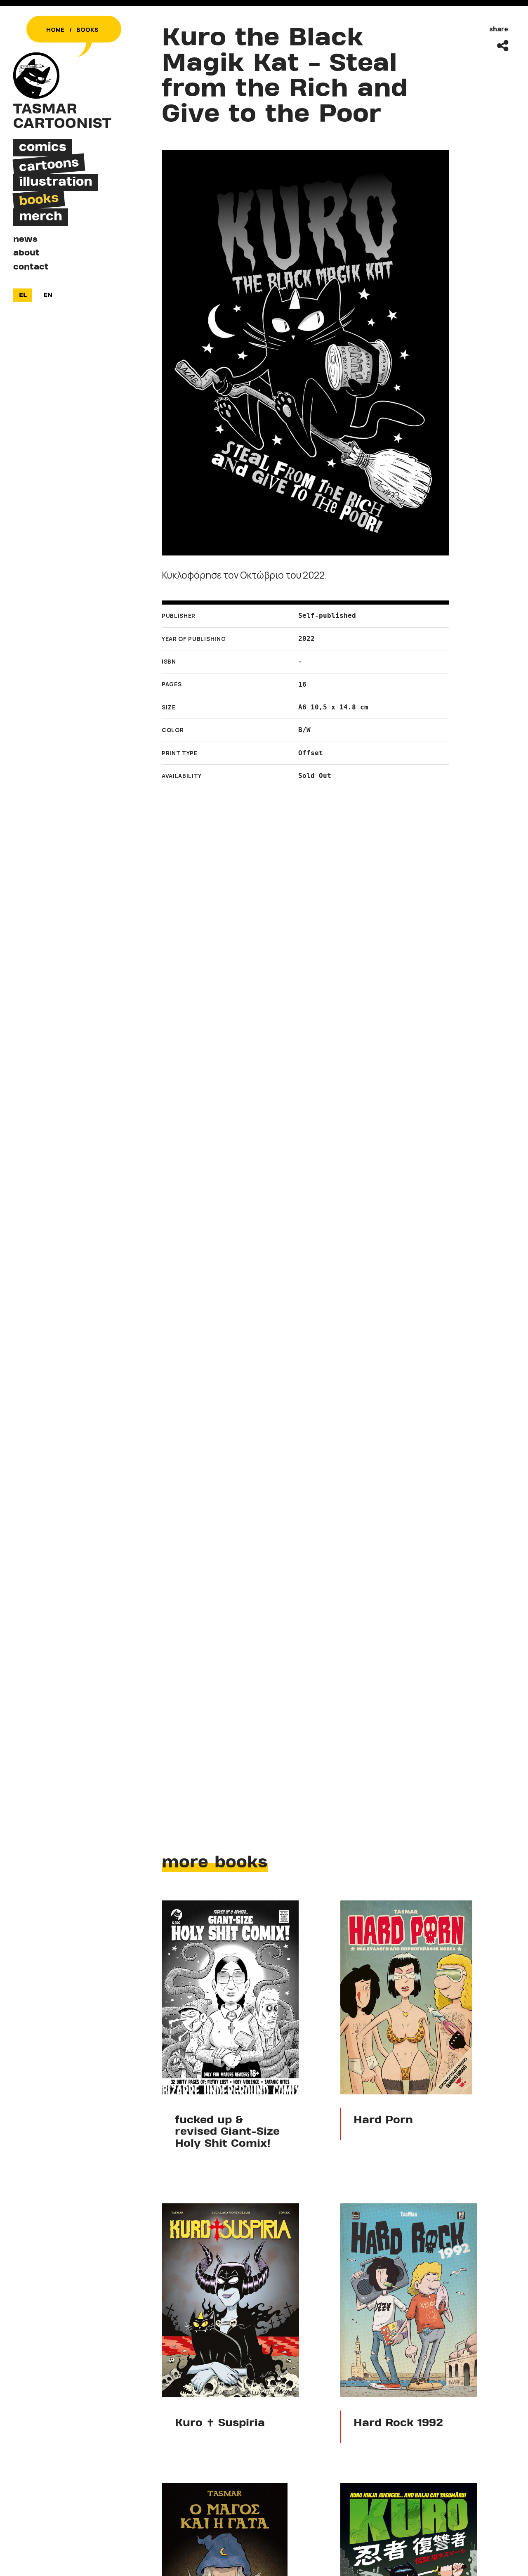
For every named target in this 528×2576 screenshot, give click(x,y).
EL (23, 295)
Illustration (56, 182)
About (26, 253)
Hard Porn (383, 2121)
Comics (43, 147)
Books (87, 30)
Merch (41, 217)
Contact (31, 267)
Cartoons (49, 165)
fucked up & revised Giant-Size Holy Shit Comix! (227, 2133)
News (25, 239)
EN (48, 295)
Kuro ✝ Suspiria (220, 2424)
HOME (55, 30)
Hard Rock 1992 (398, 2424)
